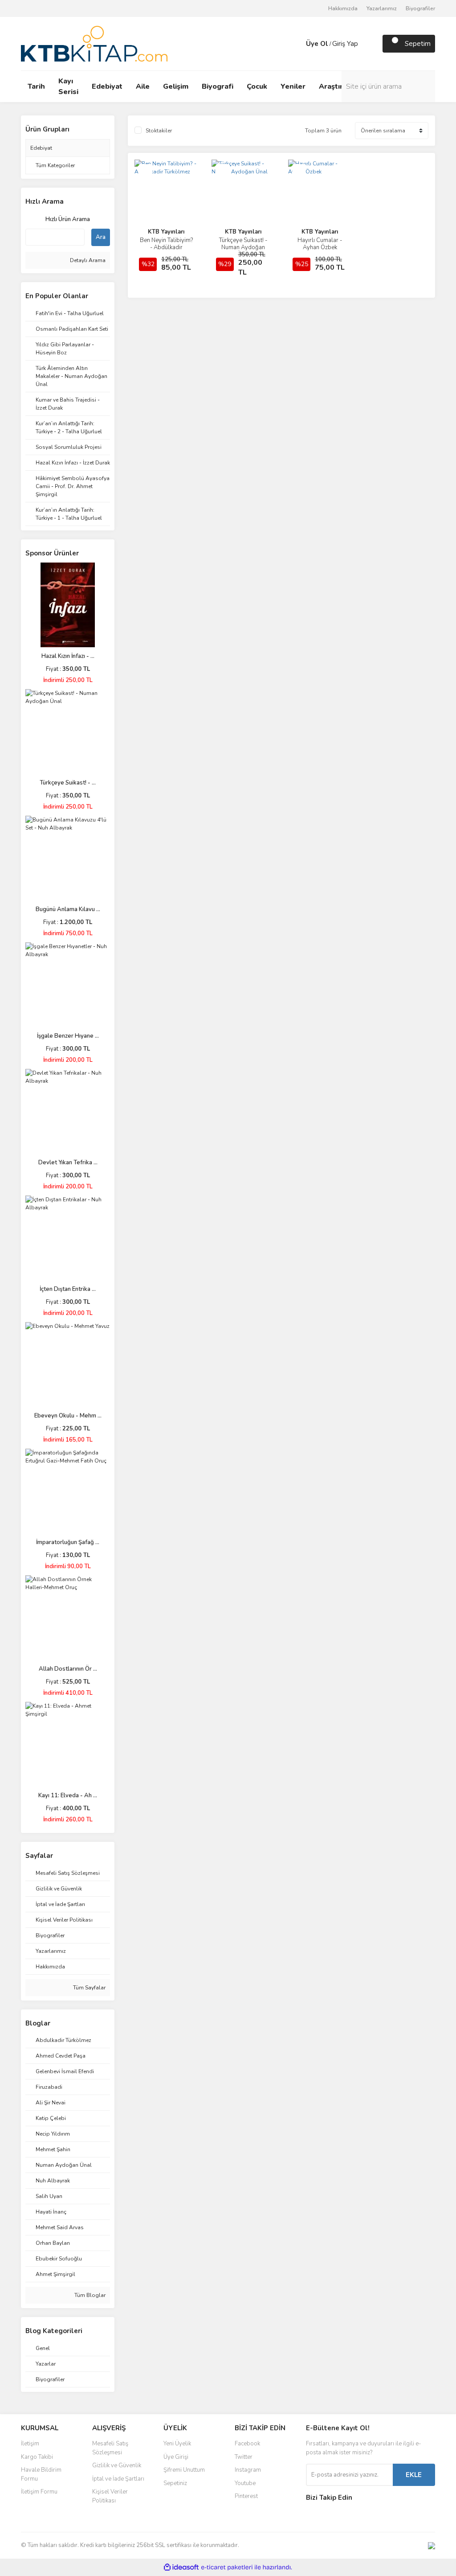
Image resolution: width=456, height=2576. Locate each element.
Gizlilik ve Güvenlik (117, 2465)
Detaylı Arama (87, 260)
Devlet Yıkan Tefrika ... (68, 1163)
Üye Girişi (176, 2457)
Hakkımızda (343, 8)
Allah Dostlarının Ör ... (68, 1669)
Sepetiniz (175, 2483)
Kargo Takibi (37, 2457)
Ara (101, 237)
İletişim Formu (39, 2492)
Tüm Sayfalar (89, 1988)
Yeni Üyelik (177, 2444)
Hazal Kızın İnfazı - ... (68, 656)
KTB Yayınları (166, 232)
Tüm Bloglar (89, 2295)
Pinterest (246, 2496)
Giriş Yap (345, 44)
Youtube (245, 2483)
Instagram (248, 2470)
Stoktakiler (159, 131)
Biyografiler (420, 8)
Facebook (247, 2444)
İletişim (30, 2444)
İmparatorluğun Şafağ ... (68, 1542)
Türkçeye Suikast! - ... (68, 783)
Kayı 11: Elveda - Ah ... (68, 1795)
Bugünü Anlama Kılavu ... (68, 909)
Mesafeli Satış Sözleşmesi (110, 2448)
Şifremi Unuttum (184, 2470)
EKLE (414, 2475)
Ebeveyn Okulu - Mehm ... (68, 1416)
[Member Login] (297, 44)
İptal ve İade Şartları (118, 2479)
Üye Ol (317, 44)
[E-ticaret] (227, 2568)
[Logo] (94, 43)
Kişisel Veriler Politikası (110, 2496)
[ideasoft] (181, 2567)
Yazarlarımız (382, 8)
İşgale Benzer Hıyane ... (68, 1036)
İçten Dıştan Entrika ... (68, 1289)
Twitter (244, 2457)
